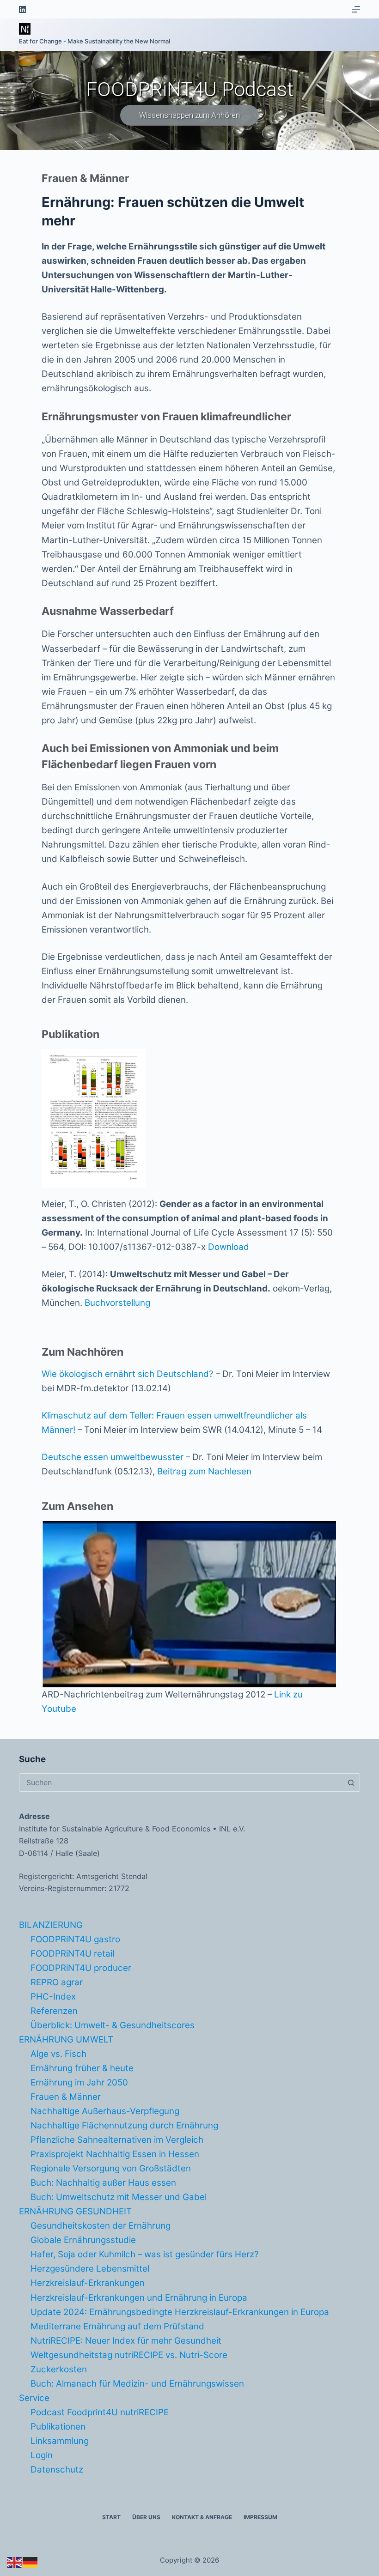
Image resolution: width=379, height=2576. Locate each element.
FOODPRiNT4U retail (72, 1954)
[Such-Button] (351, 1782)
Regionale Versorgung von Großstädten (111, 2168)
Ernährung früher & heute (82, 2068)
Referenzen (54, 2011)
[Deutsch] (31, 2562)
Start (111, 2517)
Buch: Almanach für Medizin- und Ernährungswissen (137, 2384)
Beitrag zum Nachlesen (204, 1471)
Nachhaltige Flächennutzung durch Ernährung (124, 2125)
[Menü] (356, 9)
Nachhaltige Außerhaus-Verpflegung (105, 2111)
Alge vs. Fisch (58, 2054)
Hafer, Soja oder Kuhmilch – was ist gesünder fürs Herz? (145, 2254)
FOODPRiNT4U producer (81, 1968)
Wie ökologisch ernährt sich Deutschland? (128, 1374)
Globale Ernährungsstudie (83, 2240)
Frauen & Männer (66, 2097)
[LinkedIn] (22, 9)
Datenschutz (57, 2470)
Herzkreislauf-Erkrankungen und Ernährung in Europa (139, 2298)
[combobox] (181, 1782)
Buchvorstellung (117, 1303)
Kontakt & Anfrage (202, 2517)
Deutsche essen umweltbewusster (113, 1457)
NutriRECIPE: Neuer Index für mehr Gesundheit (126, 2341)
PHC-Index (53, 1997)
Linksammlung (60, 2441)
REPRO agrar (57, 1982)
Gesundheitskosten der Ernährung (101, 2226)
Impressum (260, 2517)
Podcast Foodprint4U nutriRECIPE (100, 2412)
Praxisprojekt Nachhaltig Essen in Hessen (115, 2154)
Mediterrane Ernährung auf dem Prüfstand (117, 2326)
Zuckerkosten (59, 2369)
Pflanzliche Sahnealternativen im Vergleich (117, 2140)
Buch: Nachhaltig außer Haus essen (103, 2183)
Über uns (146, 2517)
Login (42, 2455)
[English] (15, 2562)
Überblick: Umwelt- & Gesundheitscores (113, 2025)
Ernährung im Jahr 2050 (79, 2082)
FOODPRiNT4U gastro (75, 1939)
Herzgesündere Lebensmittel (90, 2269)
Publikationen (58, 2427)
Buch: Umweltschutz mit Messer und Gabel (119, 2197)
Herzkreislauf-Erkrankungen (88, 2283)
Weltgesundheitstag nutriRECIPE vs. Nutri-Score (129, 2355)
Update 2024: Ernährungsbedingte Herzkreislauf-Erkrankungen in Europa (180, 2312)
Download (229, 1247)
